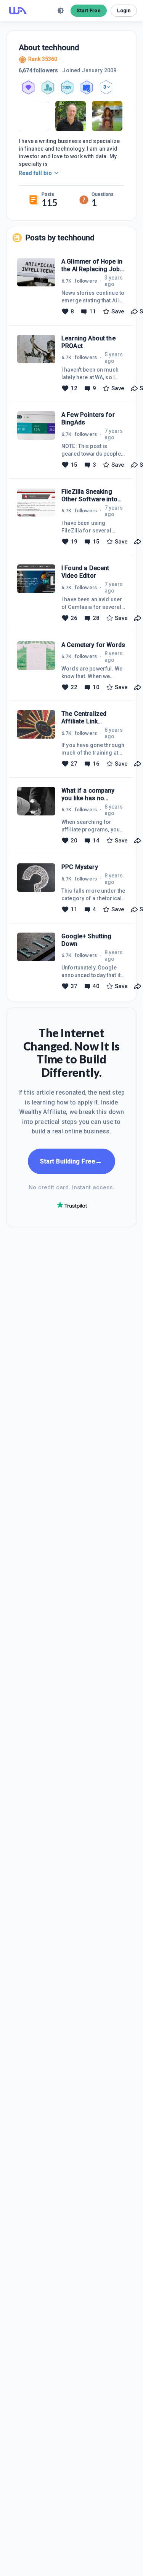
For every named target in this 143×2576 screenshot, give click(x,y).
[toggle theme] (61, 11)
